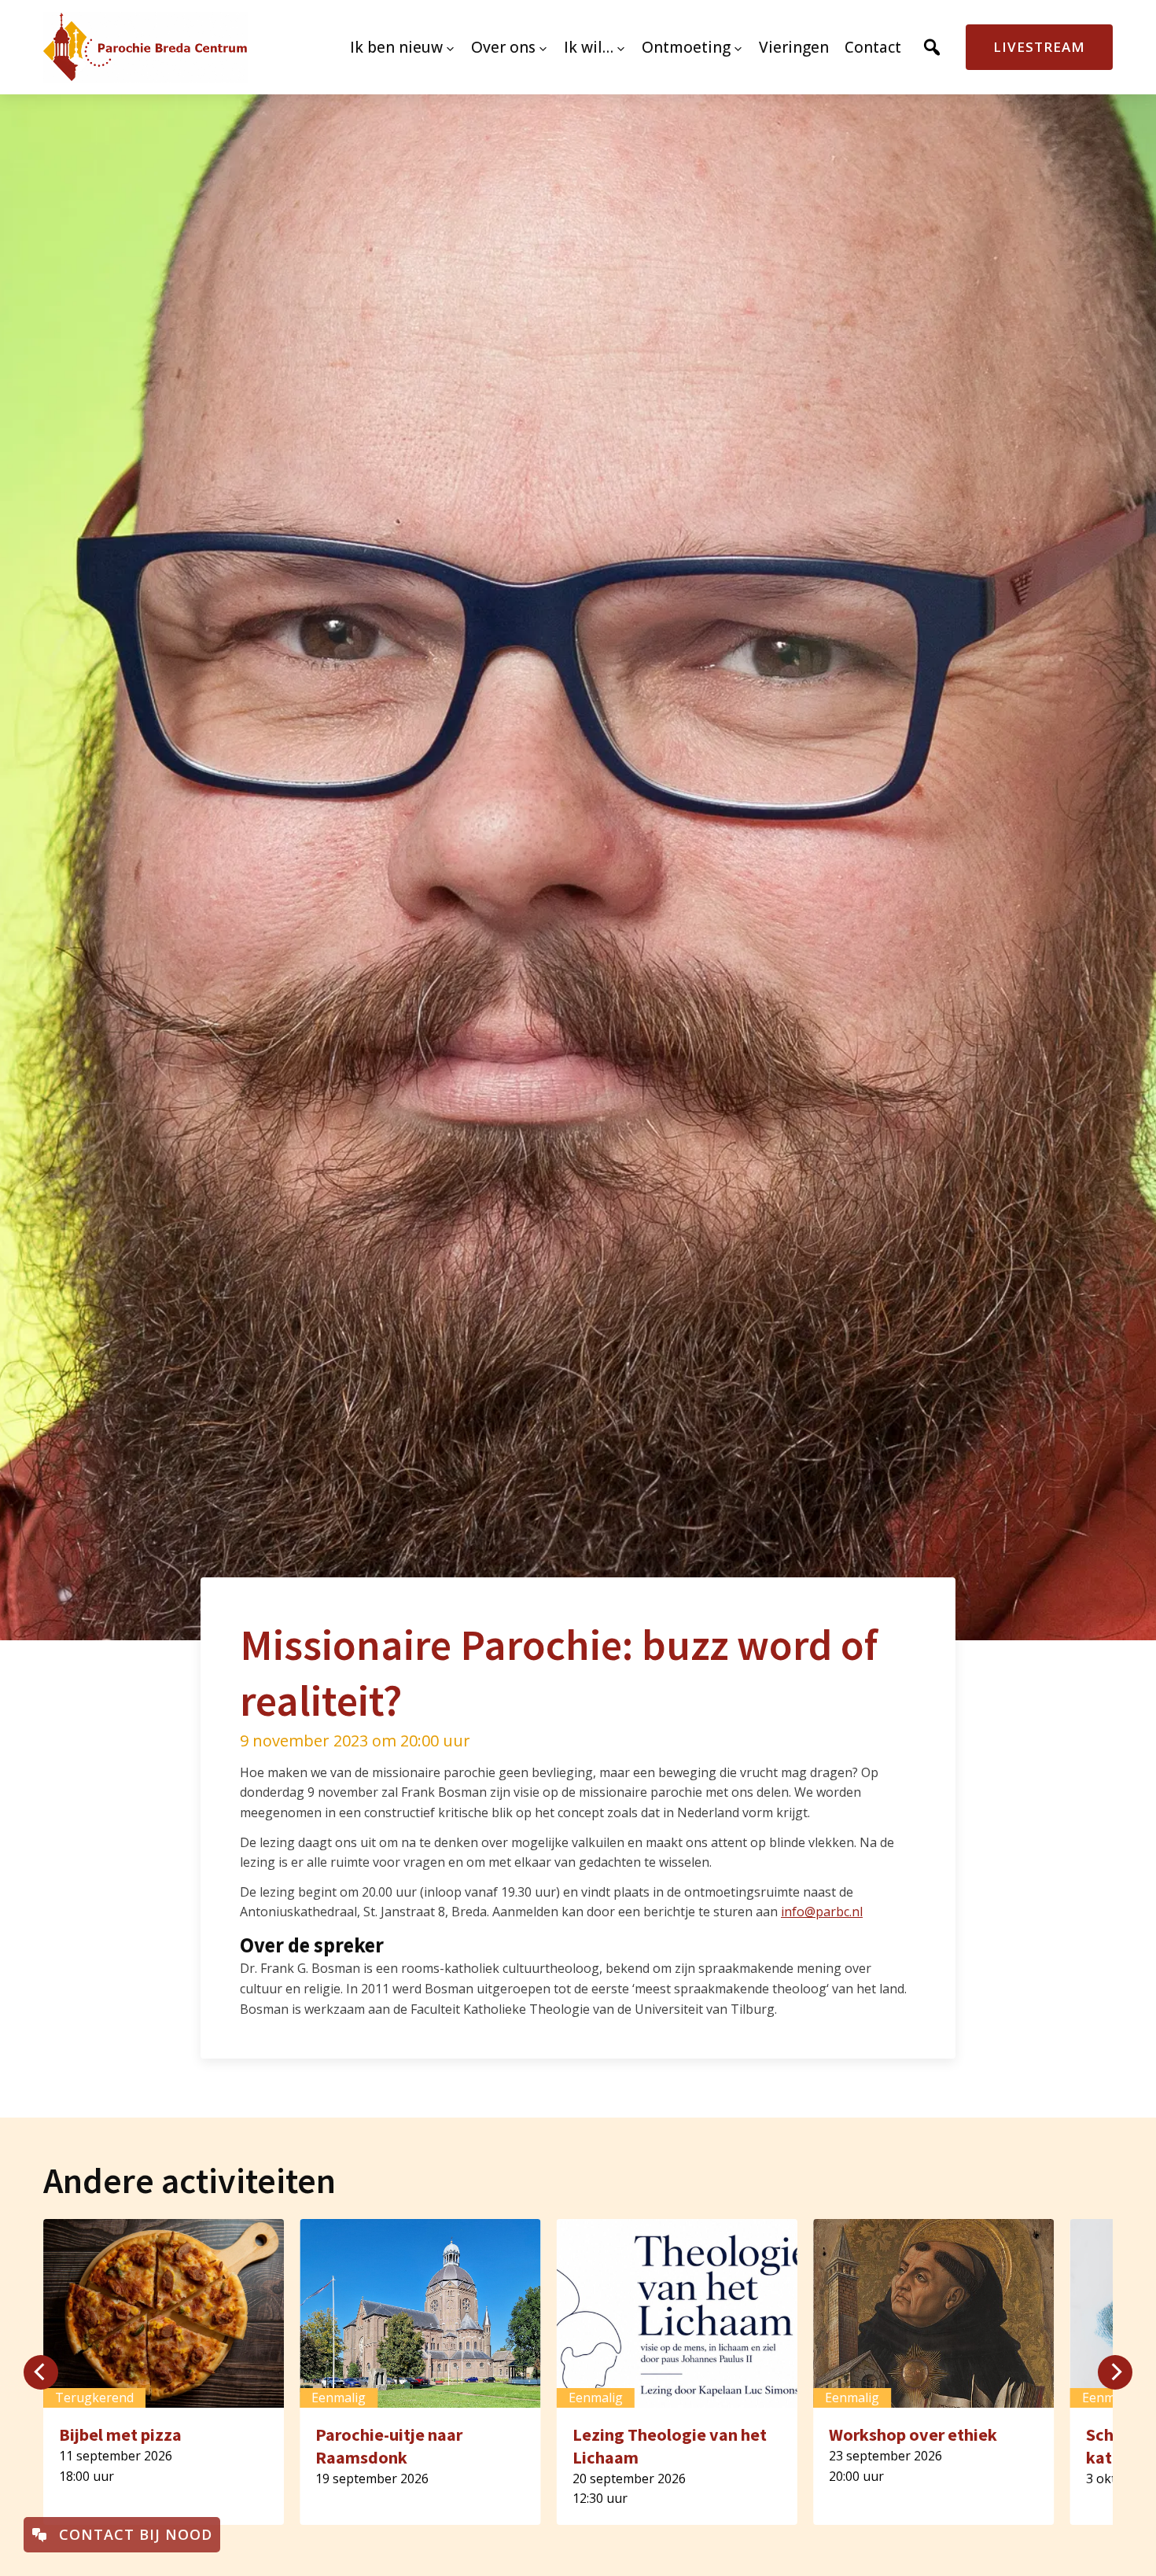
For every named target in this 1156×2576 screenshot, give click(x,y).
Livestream (1039, 47)
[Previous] (41, 2372)
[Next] (1115, 2372)
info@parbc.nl (822, 1912)
